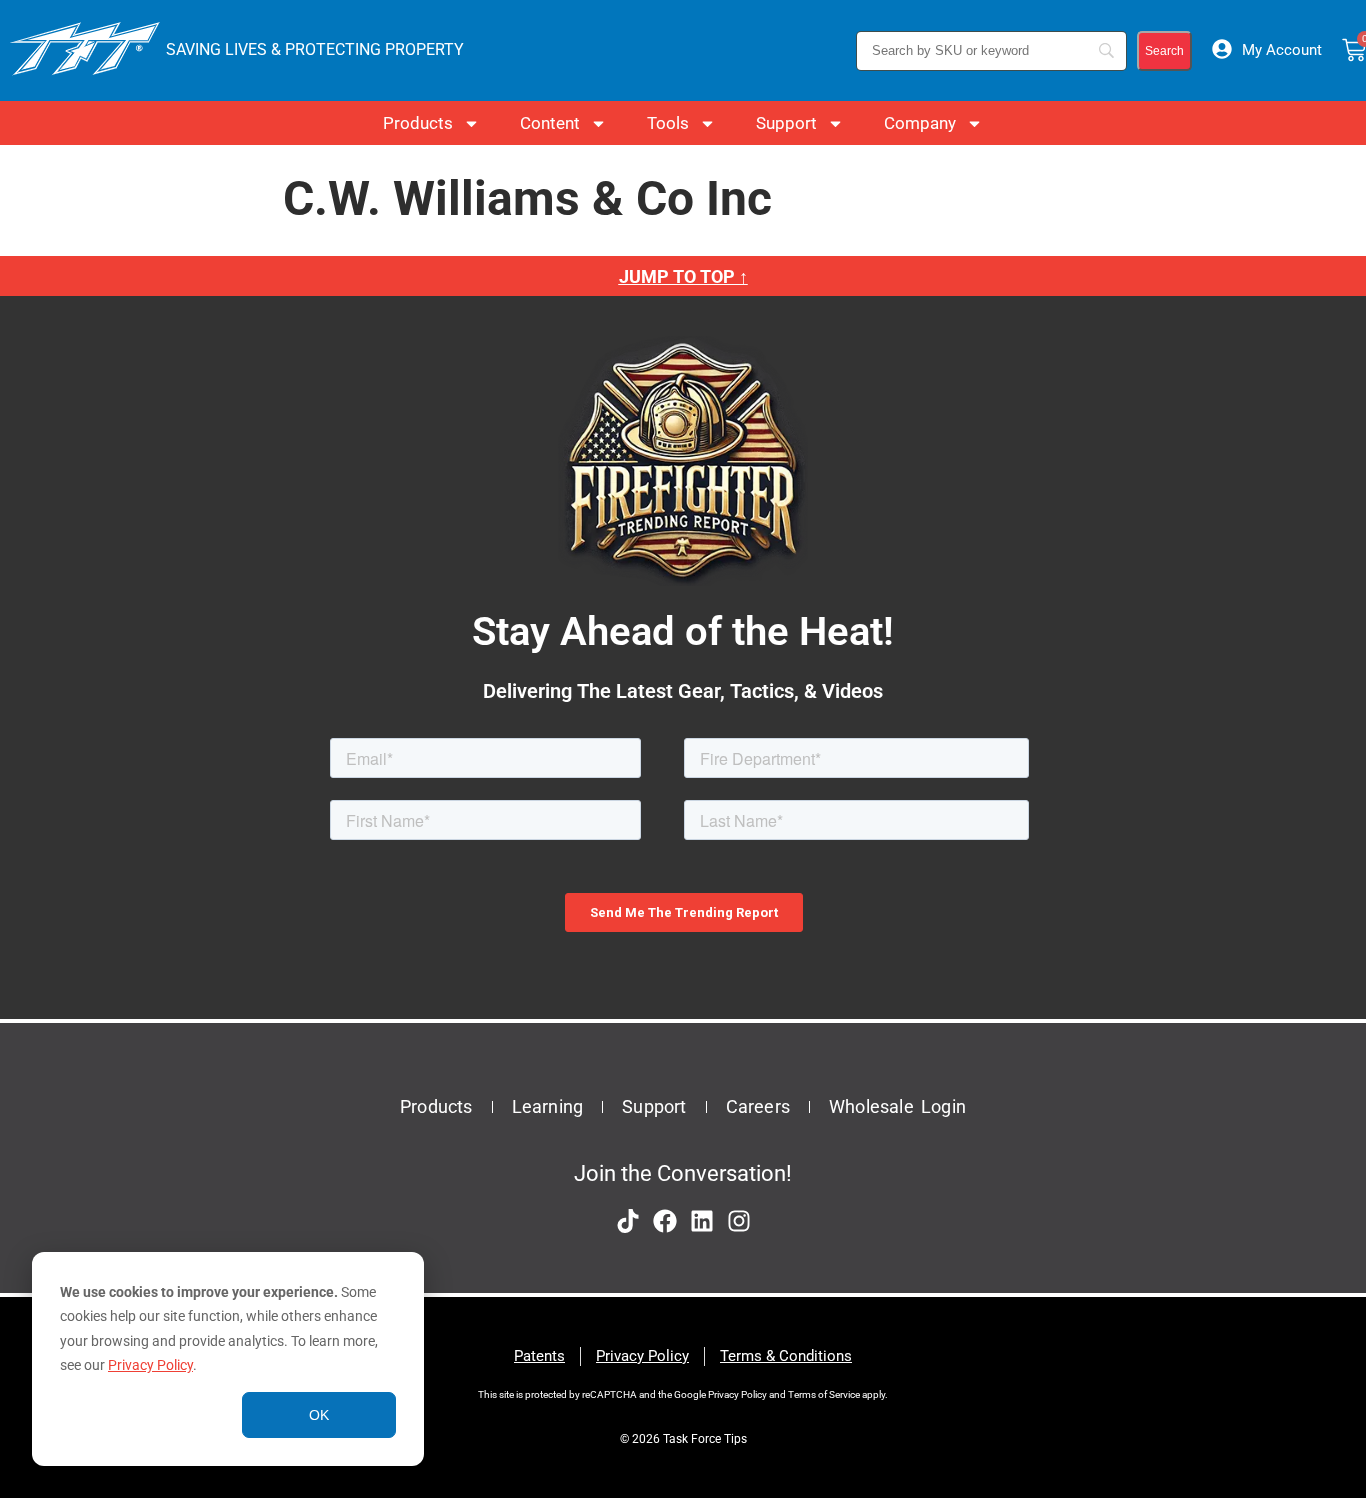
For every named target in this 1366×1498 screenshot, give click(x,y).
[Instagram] (739, 1221)
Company (920, 123)
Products (418, 123)
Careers (758, 1106)
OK (319, 1415)
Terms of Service (824, 1394)
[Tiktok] (628, 1221)
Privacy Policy (150, 1365)
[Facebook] (665, 1221)
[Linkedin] (702, 1221)
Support (786, 123)
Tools (668, 123)
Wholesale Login (897, 1106)
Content (550, 123)
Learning (548, 1106)
